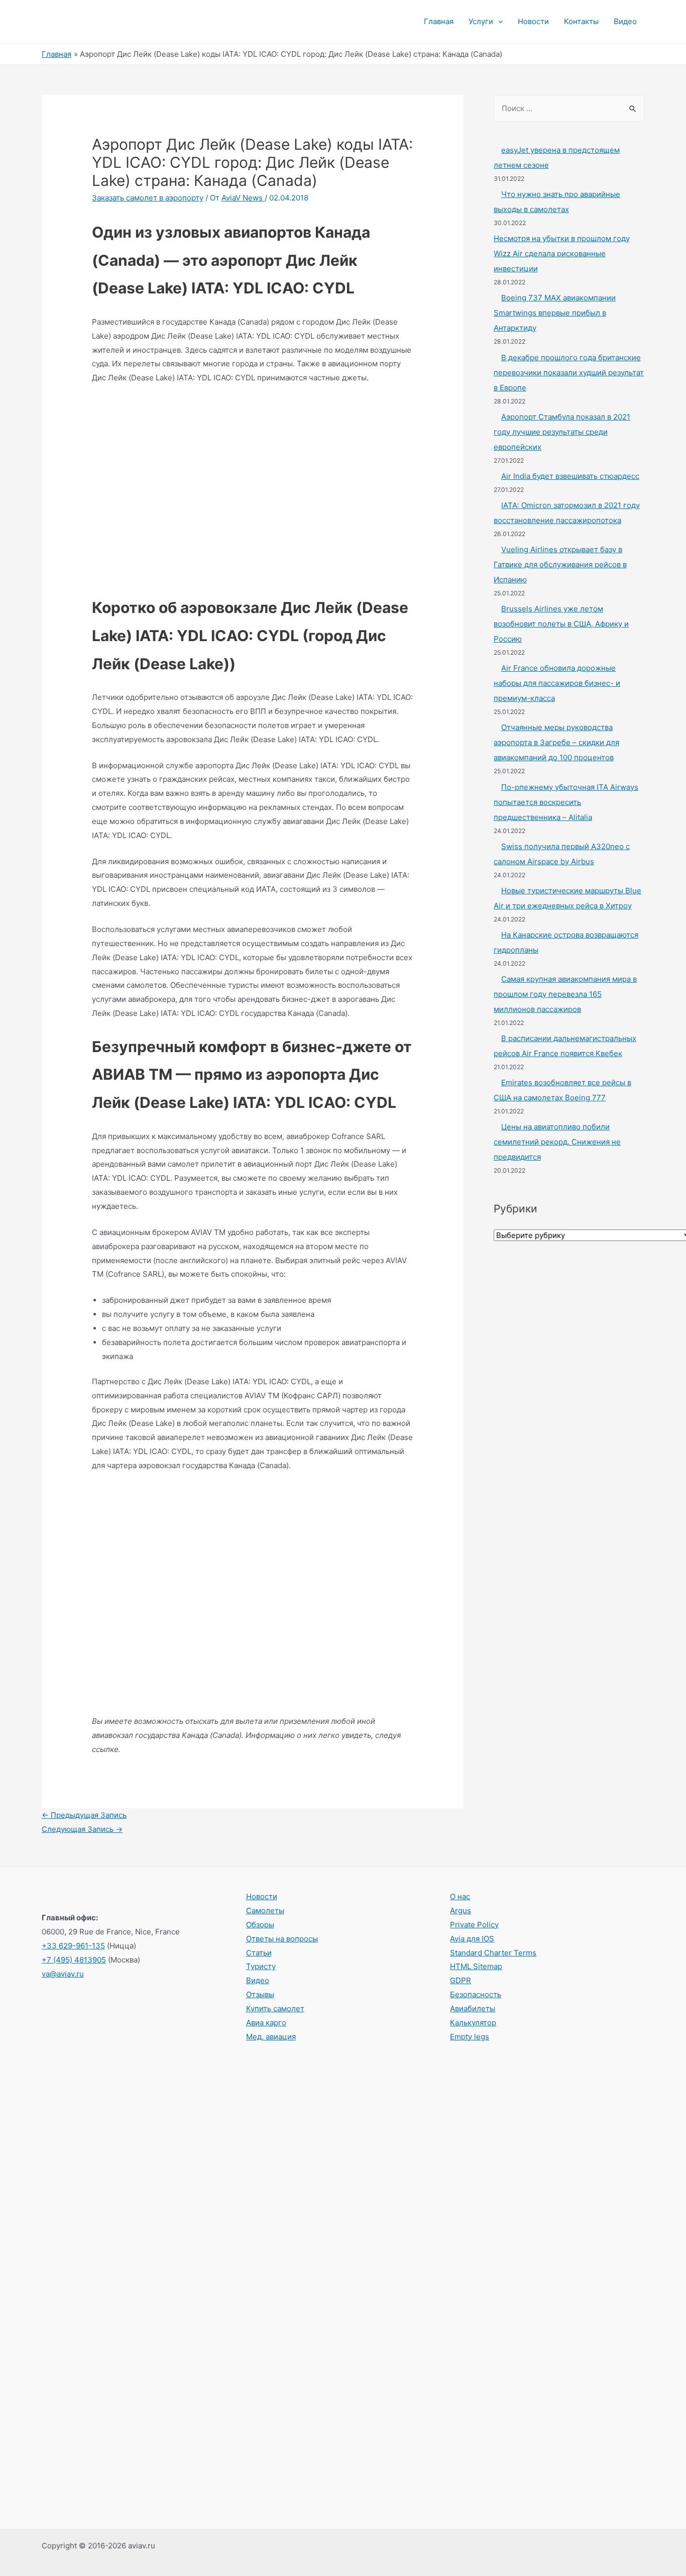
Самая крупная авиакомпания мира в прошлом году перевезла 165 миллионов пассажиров (565, 994)
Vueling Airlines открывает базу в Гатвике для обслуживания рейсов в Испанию (560, 564)
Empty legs (470, 2037)
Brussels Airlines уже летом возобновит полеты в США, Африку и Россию (561, 624)
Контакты (581, 21)
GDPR (461, 1980)
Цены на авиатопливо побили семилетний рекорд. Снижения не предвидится (557, 1142)
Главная (439, 21)
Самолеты (265, 1911)
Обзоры (260, 1925)
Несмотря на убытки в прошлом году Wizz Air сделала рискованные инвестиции (562, 253)
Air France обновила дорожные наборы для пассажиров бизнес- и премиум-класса (557, 683)
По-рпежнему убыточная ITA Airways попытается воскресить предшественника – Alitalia (566, 802)
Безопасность (476, 1994)
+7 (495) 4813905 (74, 1960)
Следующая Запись (82, 1829)
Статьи (259, 1953)
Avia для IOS (472, 1939)
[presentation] (498, 22)
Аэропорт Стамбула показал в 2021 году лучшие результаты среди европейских (562, 432)
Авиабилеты (473, 2008)
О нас (460, 1896)
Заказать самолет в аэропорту (148, 198)
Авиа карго (266, 2023)
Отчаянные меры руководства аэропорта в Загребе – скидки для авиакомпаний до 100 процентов (556, 742)
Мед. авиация (271, 2037)
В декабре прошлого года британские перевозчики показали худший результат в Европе (569, 373)
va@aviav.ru (63, 1974)
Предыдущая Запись (84, 1815)
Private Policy (474, 1925)
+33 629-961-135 (73, 1946)
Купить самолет (275, 2008)
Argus (461, 1911)
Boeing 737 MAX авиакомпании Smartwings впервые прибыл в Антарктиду (555, 313)
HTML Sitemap (476, 1966)
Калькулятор (473, 2023)
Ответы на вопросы (282, 1939)
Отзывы (260, 1994)
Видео (625, 21)
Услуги (481, 21)
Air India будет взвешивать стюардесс (570, 476)
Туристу (261, 1966)
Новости (533, 21)
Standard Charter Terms (493, 1953)
